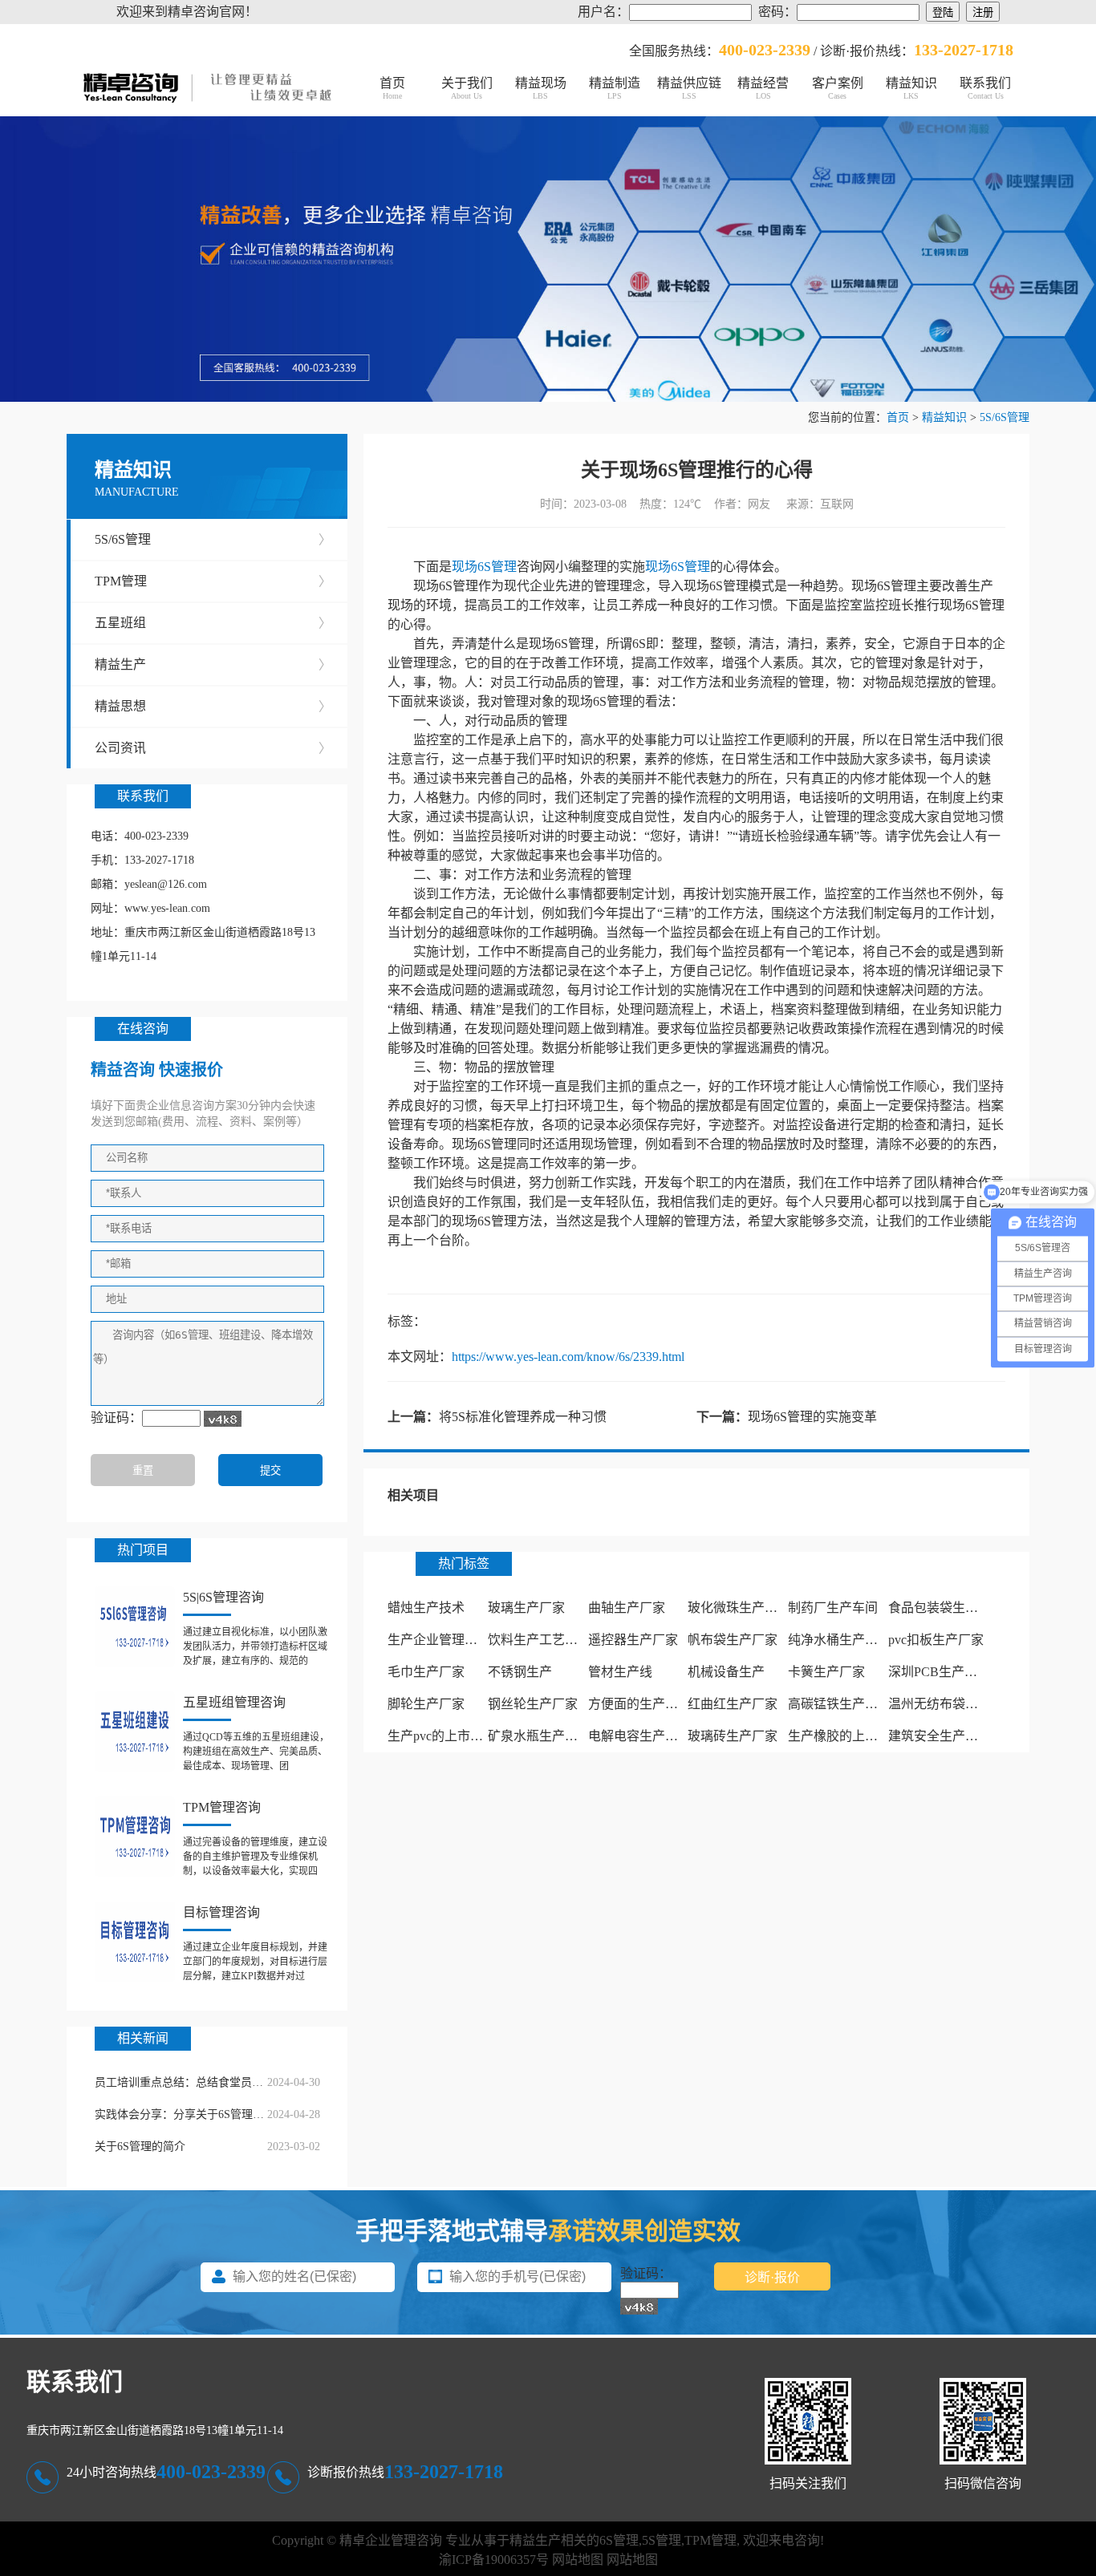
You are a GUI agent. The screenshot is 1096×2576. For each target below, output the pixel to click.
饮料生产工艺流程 (539, 1640)
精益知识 (911, 88)
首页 (392, 88)
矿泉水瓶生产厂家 (539, 1736)
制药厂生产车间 (833, 1608)
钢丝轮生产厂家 (533, 1704)
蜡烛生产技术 (426, 1608)
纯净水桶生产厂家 (839, 1640)
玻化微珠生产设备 (739, 1608)
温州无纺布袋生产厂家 (952, 1704)
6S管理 (619, 2540)
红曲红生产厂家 (733, 1704)
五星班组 (213, 623)
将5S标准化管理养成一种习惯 (523, 1417)
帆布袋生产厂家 (733, 1640)
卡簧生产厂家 (826, 1672)
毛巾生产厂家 (426, 1672)
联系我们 (985, 88)
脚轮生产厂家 (426, 1704)
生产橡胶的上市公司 (846, 1736)
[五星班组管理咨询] (135, 1732)
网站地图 (578, 2560)
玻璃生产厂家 (526, 1608)
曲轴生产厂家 (627, 1608)
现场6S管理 (484, 567)
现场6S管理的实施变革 (812, 1417)
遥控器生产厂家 (633, 1640)
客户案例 (838, 88)
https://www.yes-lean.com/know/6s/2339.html (568, 1357)
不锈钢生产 (520, 1672)
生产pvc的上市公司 (442, 1736)
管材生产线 (620, 1672)
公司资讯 (213, 748)
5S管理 (662, 2540)
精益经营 (763, 88)
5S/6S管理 (1005, 417)
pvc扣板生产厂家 (936, 1640)
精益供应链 (689, 88)
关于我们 (467, 88)
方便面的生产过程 (639, 1704)
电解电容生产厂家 (639, 1736)
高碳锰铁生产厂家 (839, 1704)
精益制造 (615, 88)
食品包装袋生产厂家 (946, 1608)
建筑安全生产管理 (940, 1736)
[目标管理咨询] (135, 1942)
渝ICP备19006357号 (494, 2560)
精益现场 (541, 88)
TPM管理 (213, 581)
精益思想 (213, 706)
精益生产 (213, 664)
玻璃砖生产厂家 (733, 1736)
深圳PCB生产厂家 (939, 1672)
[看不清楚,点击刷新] (223, 1419)
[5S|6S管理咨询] (135, 1626)
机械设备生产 (726, 1672)
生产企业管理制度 (439, 1640)
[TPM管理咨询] (135, 1837)
